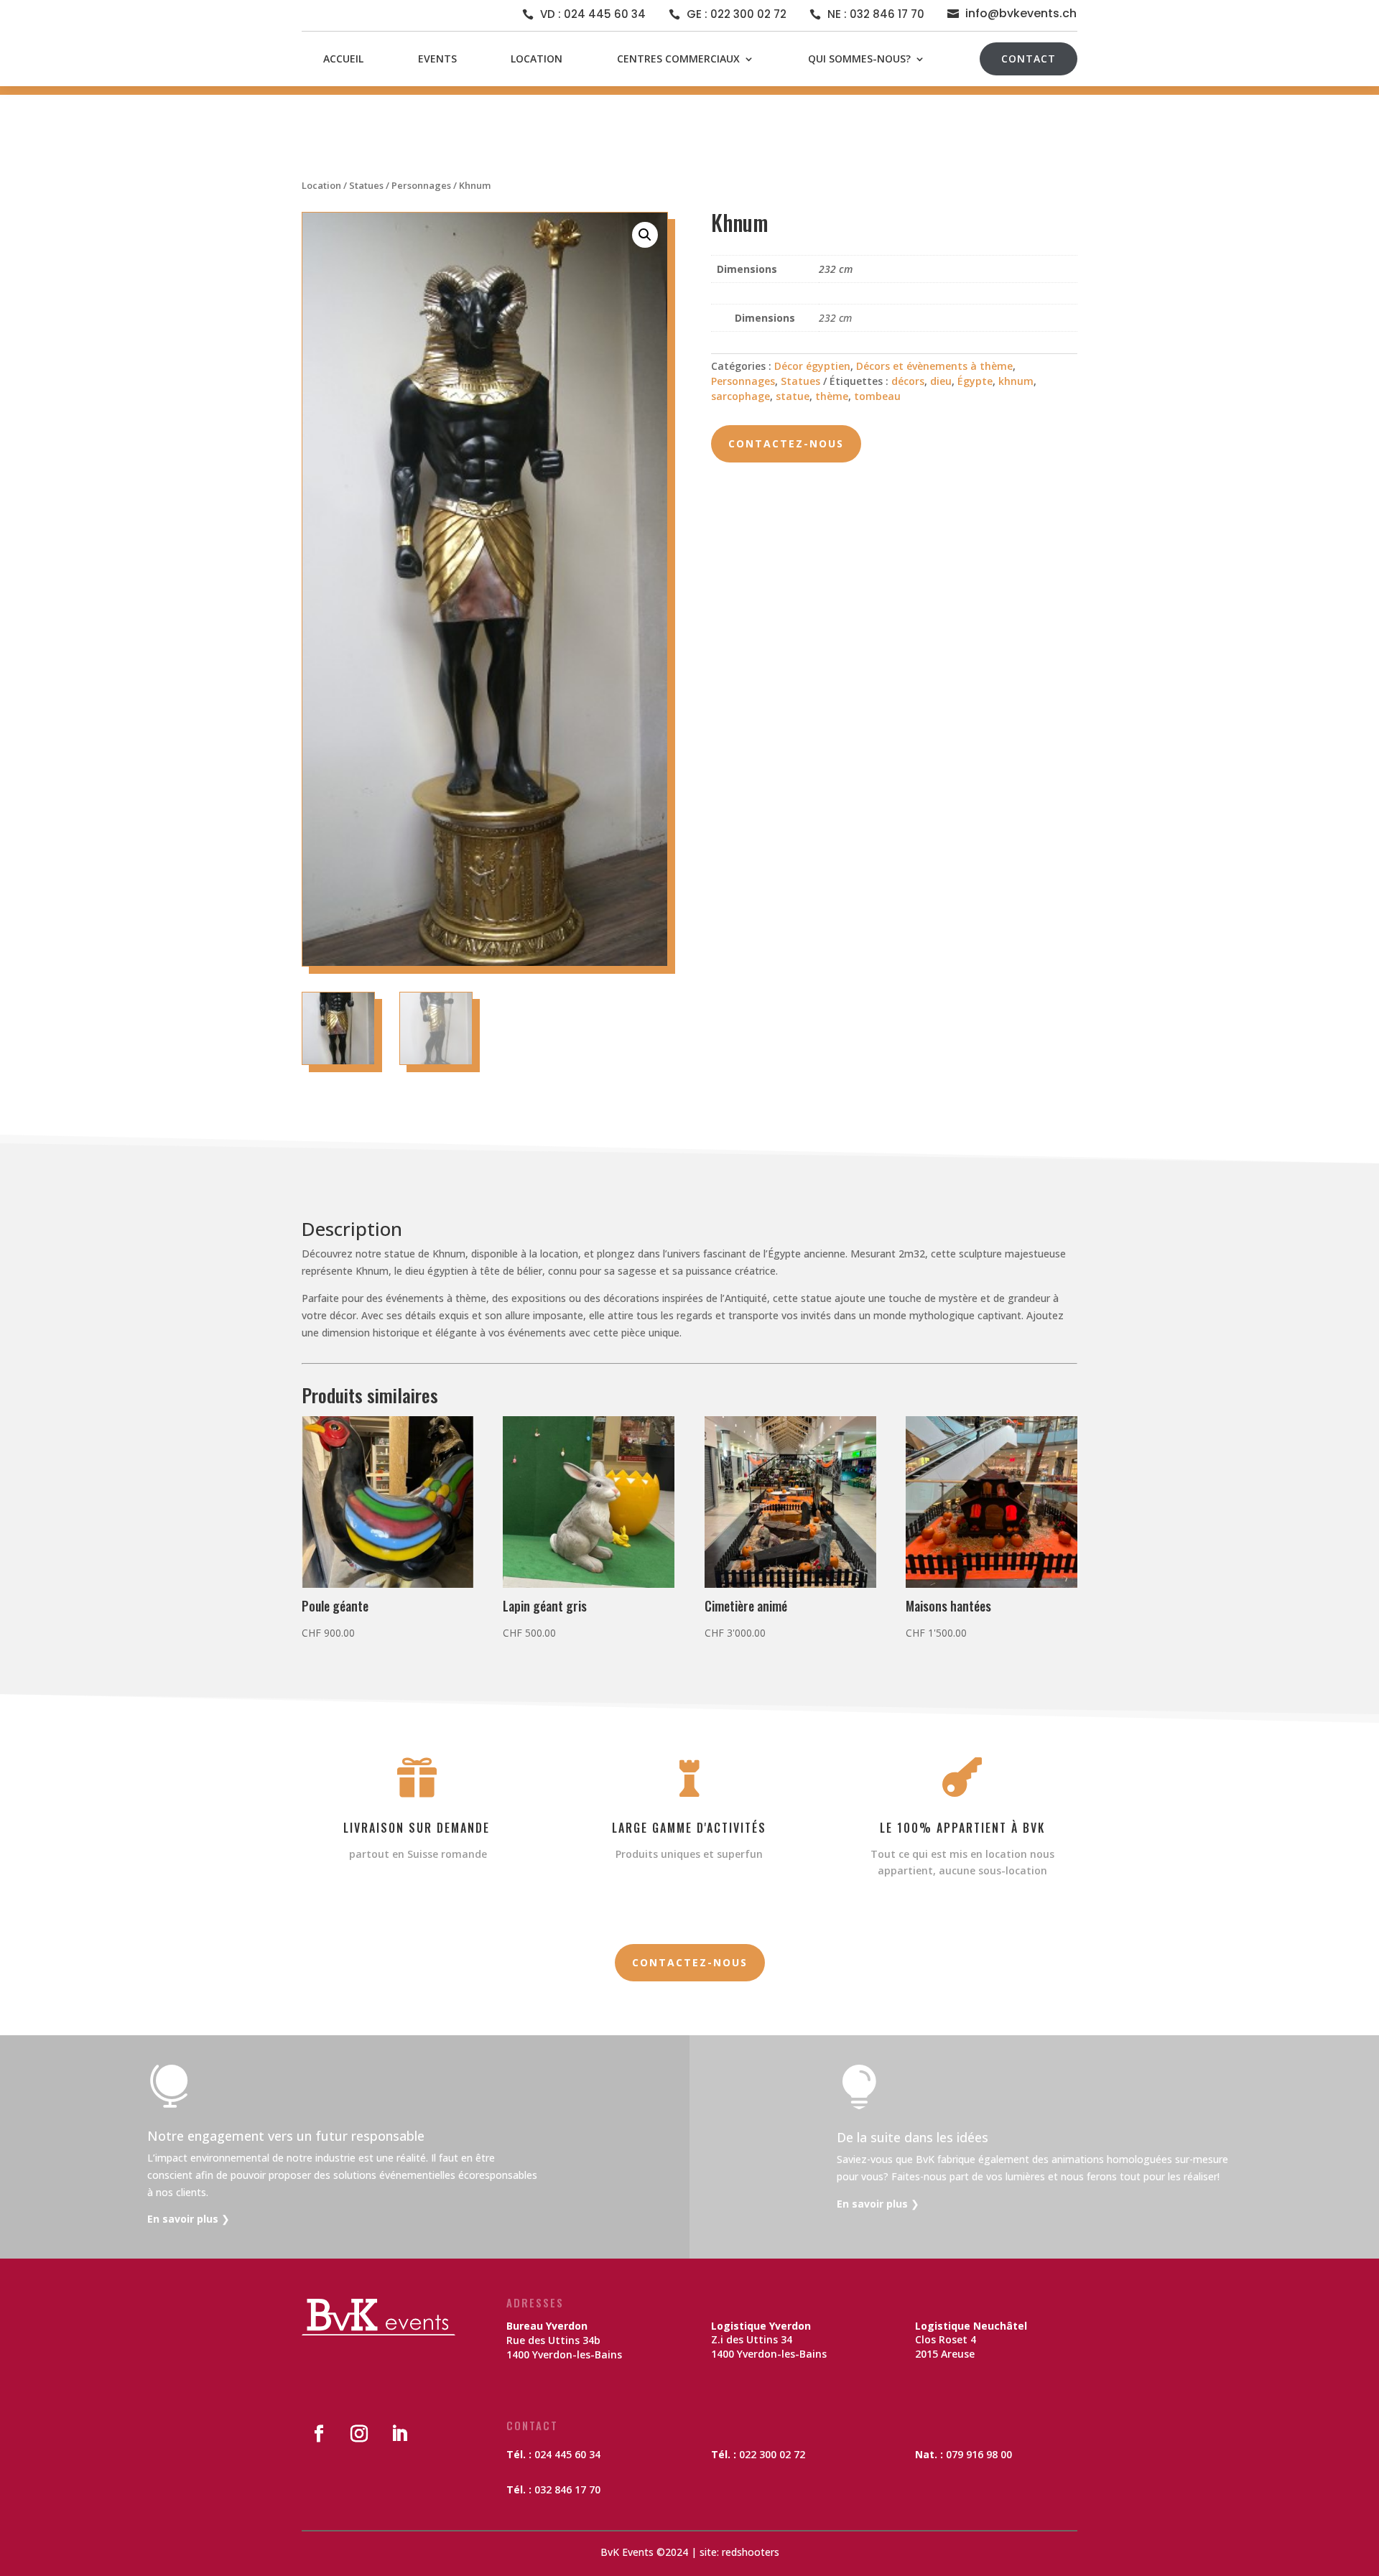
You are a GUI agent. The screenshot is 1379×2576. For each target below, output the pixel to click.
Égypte (975, 381)
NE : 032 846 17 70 (876, 14)
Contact (1029, 59)
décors (908, 381)
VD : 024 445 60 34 (593, 14)
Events (437, 59)
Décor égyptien (812, 366)
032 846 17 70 (567, 2489)
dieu (941, 381)
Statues (366, 185)
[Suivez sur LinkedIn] (399, 2434)
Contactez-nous (786, 443)
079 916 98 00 (979, 2454)
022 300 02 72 (772, 2454)
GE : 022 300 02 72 (737, 14)
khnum (1016, 381)
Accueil (343, 59)
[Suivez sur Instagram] (359, 2434)
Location (537, 59)
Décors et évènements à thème (934, 366)
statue (793, 396)
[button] (645, 235)
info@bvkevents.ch (1021, 13)
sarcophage (740, 396)
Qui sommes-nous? (859, 59)
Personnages (421, 185)
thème (832, 396)
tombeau (877, 396)
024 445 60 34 (567, 2454)
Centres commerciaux (678, 59)
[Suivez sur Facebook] (319, 2434)
